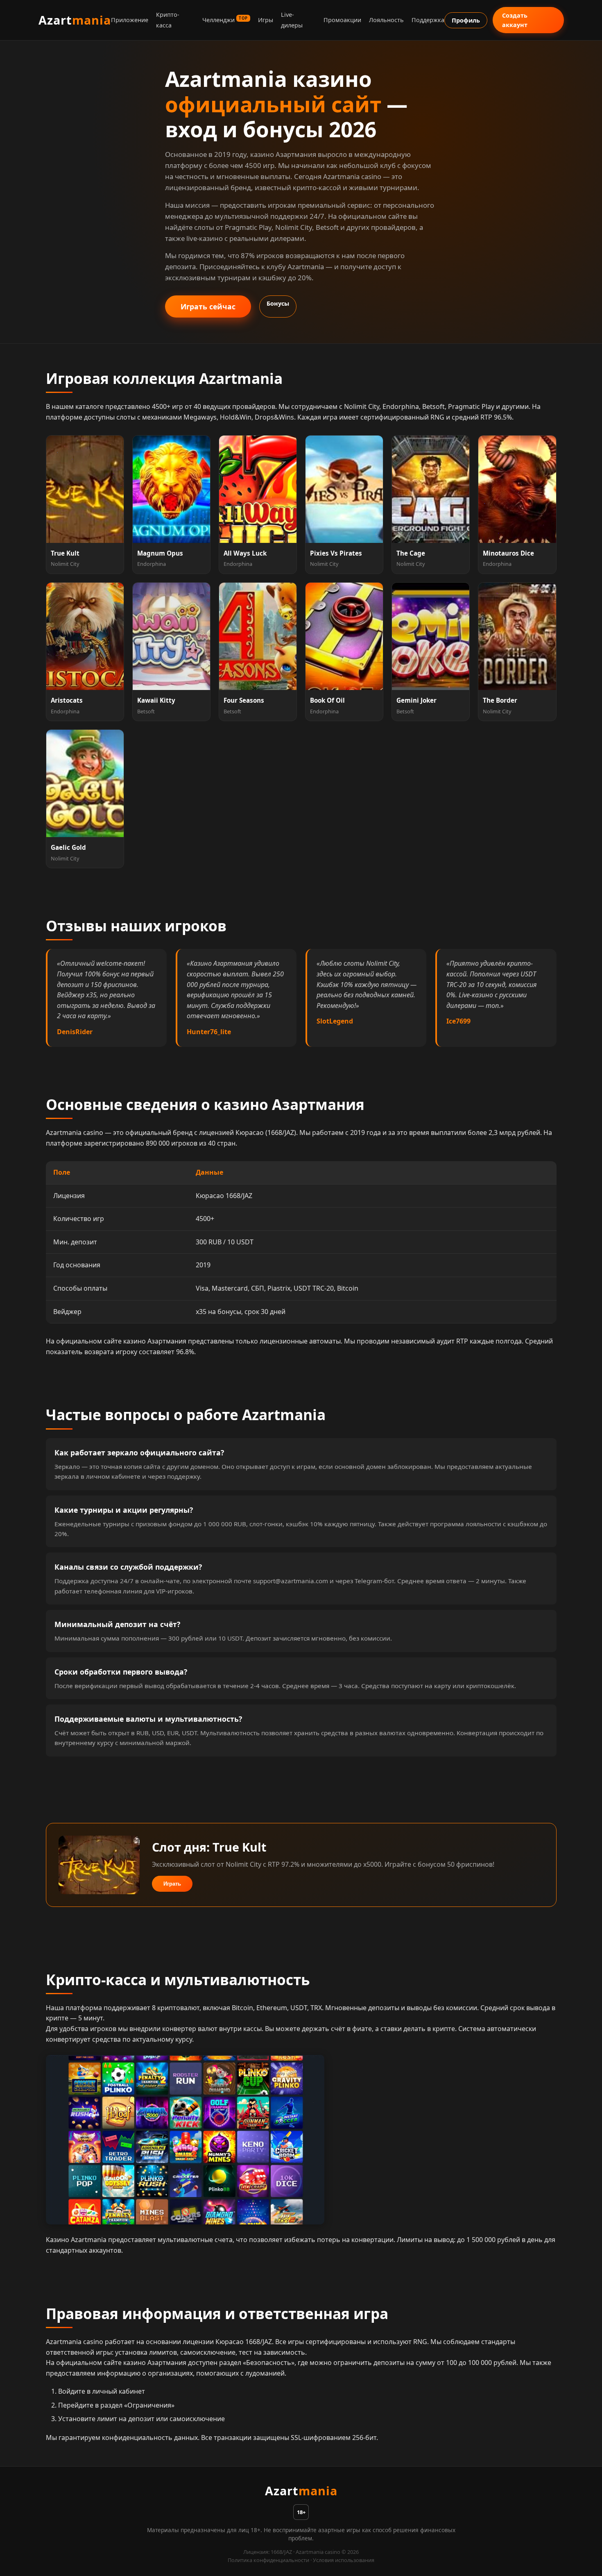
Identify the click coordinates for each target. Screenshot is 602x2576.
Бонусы (278, 303)
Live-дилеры (292, 20)
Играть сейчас (208, 306)
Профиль (466, 20)
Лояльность (386, 20)
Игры (266, 20)
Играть (172, 1884)
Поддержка (428, 20)
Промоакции (342, 20)
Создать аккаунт (515, 20)
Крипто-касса (168, 20)
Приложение (130, 20)
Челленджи (225, 20)
